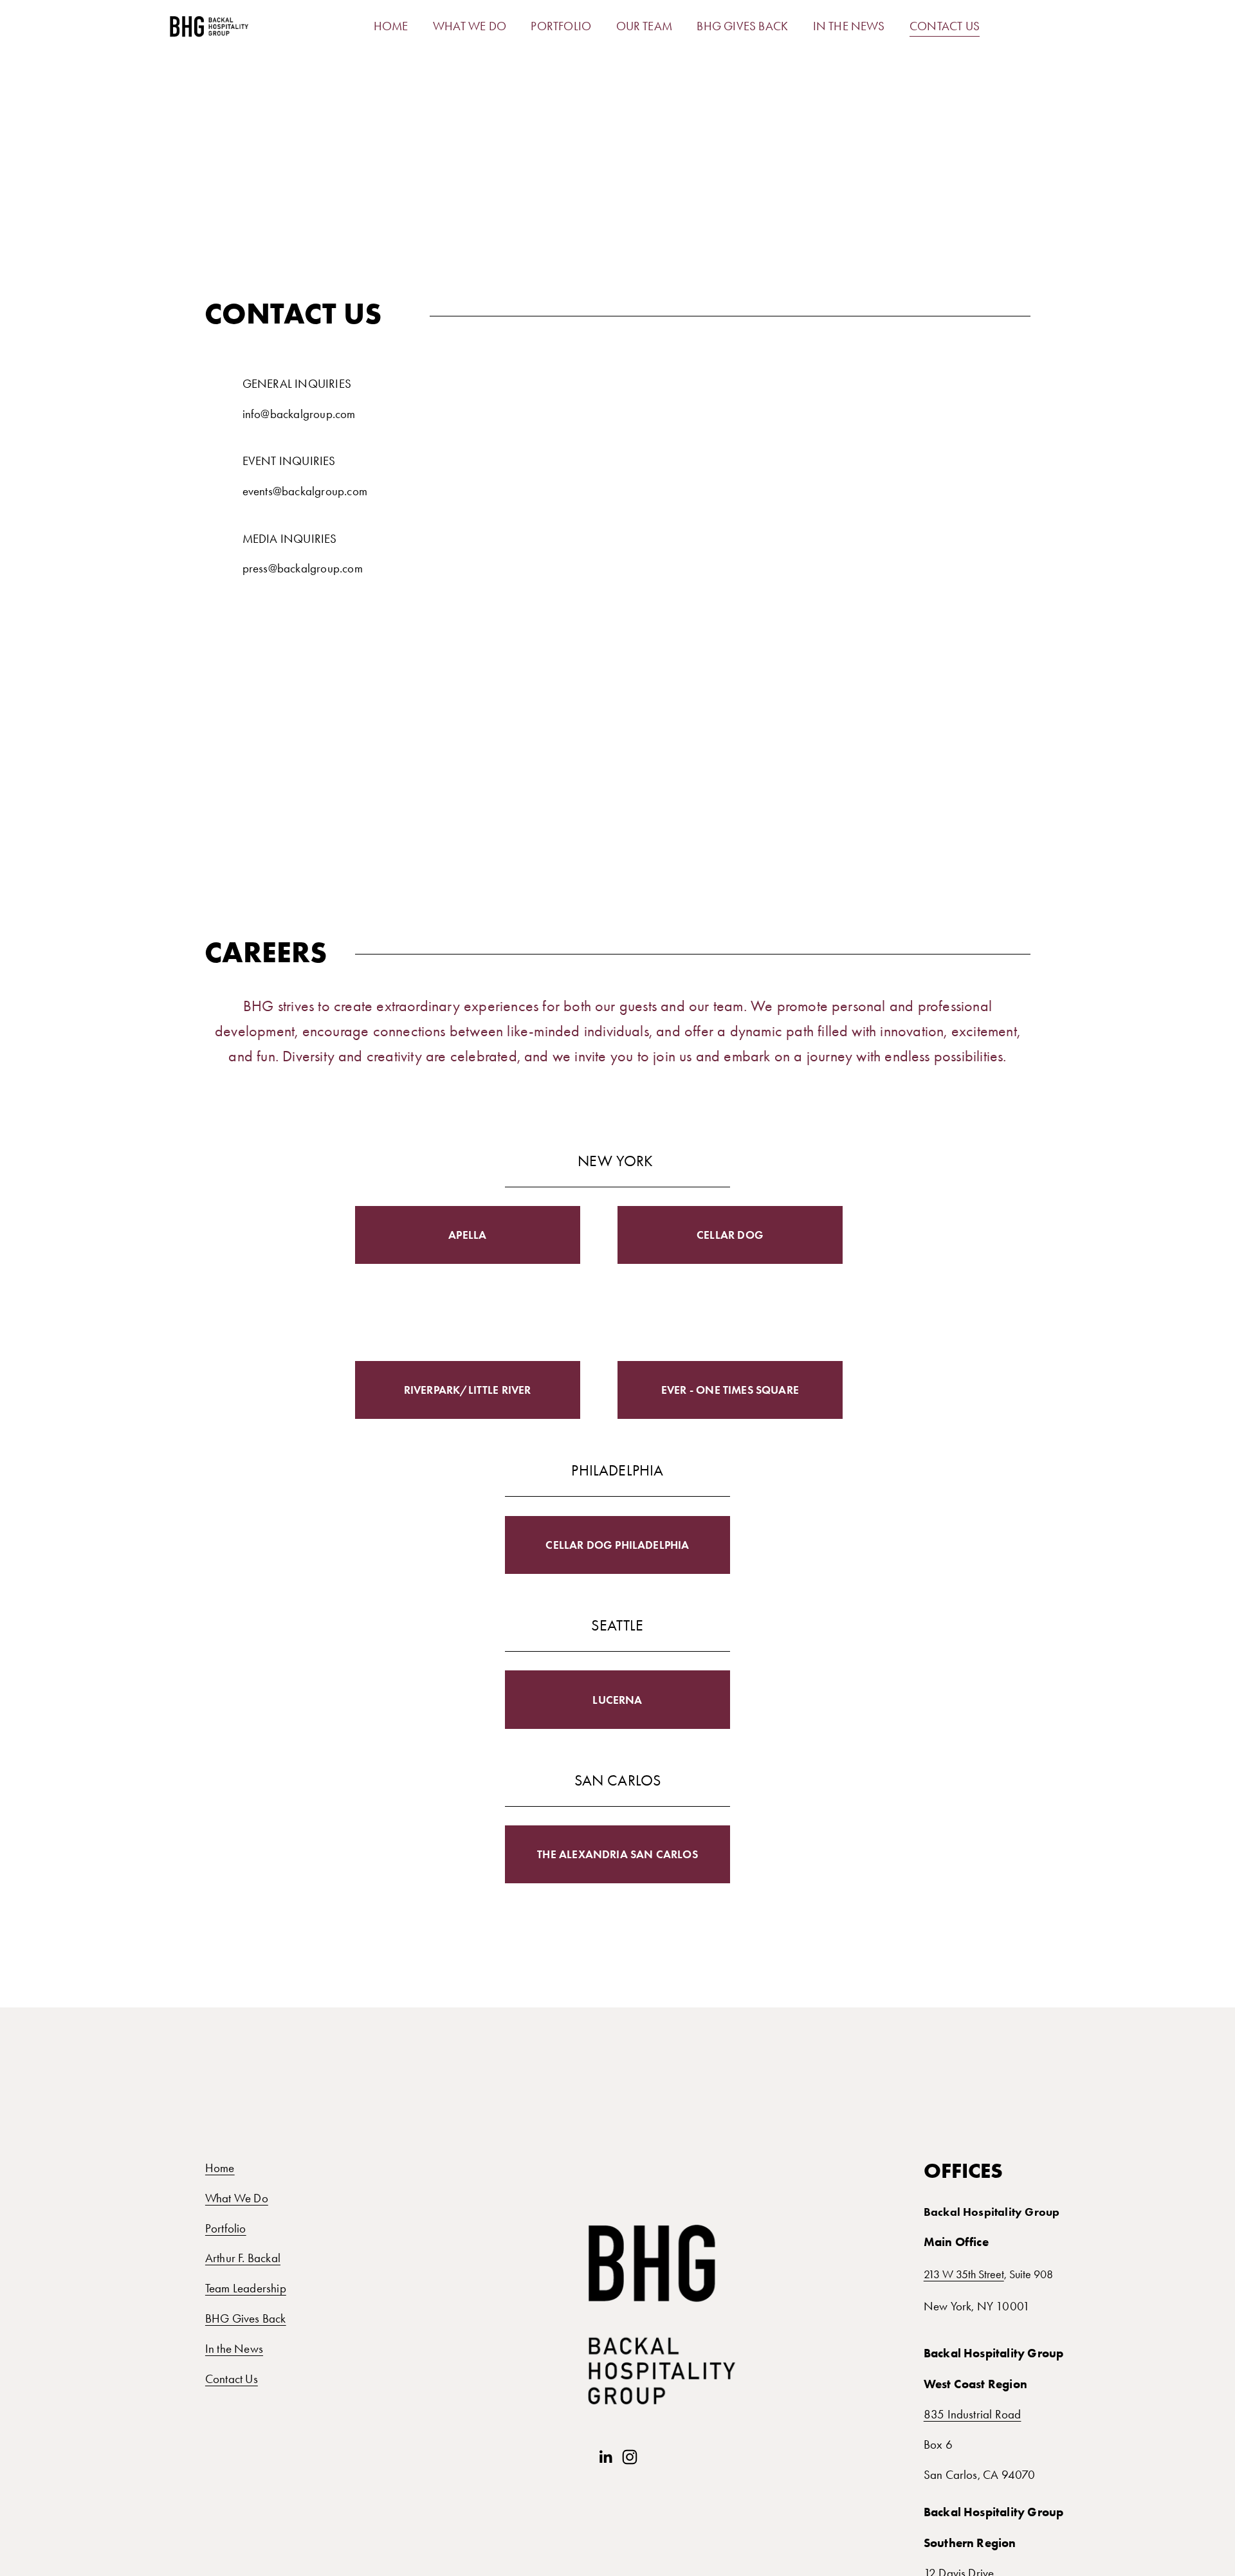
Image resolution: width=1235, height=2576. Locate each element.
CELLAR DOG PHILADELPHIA (617, 1545)
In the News (234, 2349)
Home (220, 2168)
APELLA (467, 1235)
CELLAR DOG (730, 1235)
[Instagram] (630, 2457)
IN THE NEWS (849, 26)
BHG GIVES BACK (742, 26)
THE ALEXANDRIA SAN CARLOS (617, 1854)
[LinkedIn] (605, 2457)
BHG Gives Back (246, 2318)
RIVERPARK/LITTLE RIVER (468, 1390)
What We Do (237, 2198)
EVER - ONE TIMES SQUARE (730, 1390)
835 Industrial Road (973, 2414)
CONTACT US (945, 26)
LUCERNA (617, 1700)
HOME (391, 26)
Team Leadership (246, 2288)
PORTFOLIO (561, 26)
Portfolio (226, 2228)
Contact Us (232, 2379)
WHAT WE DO (470, 26)
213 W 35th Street (964, 2275)
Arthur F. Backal (243, 2258)
